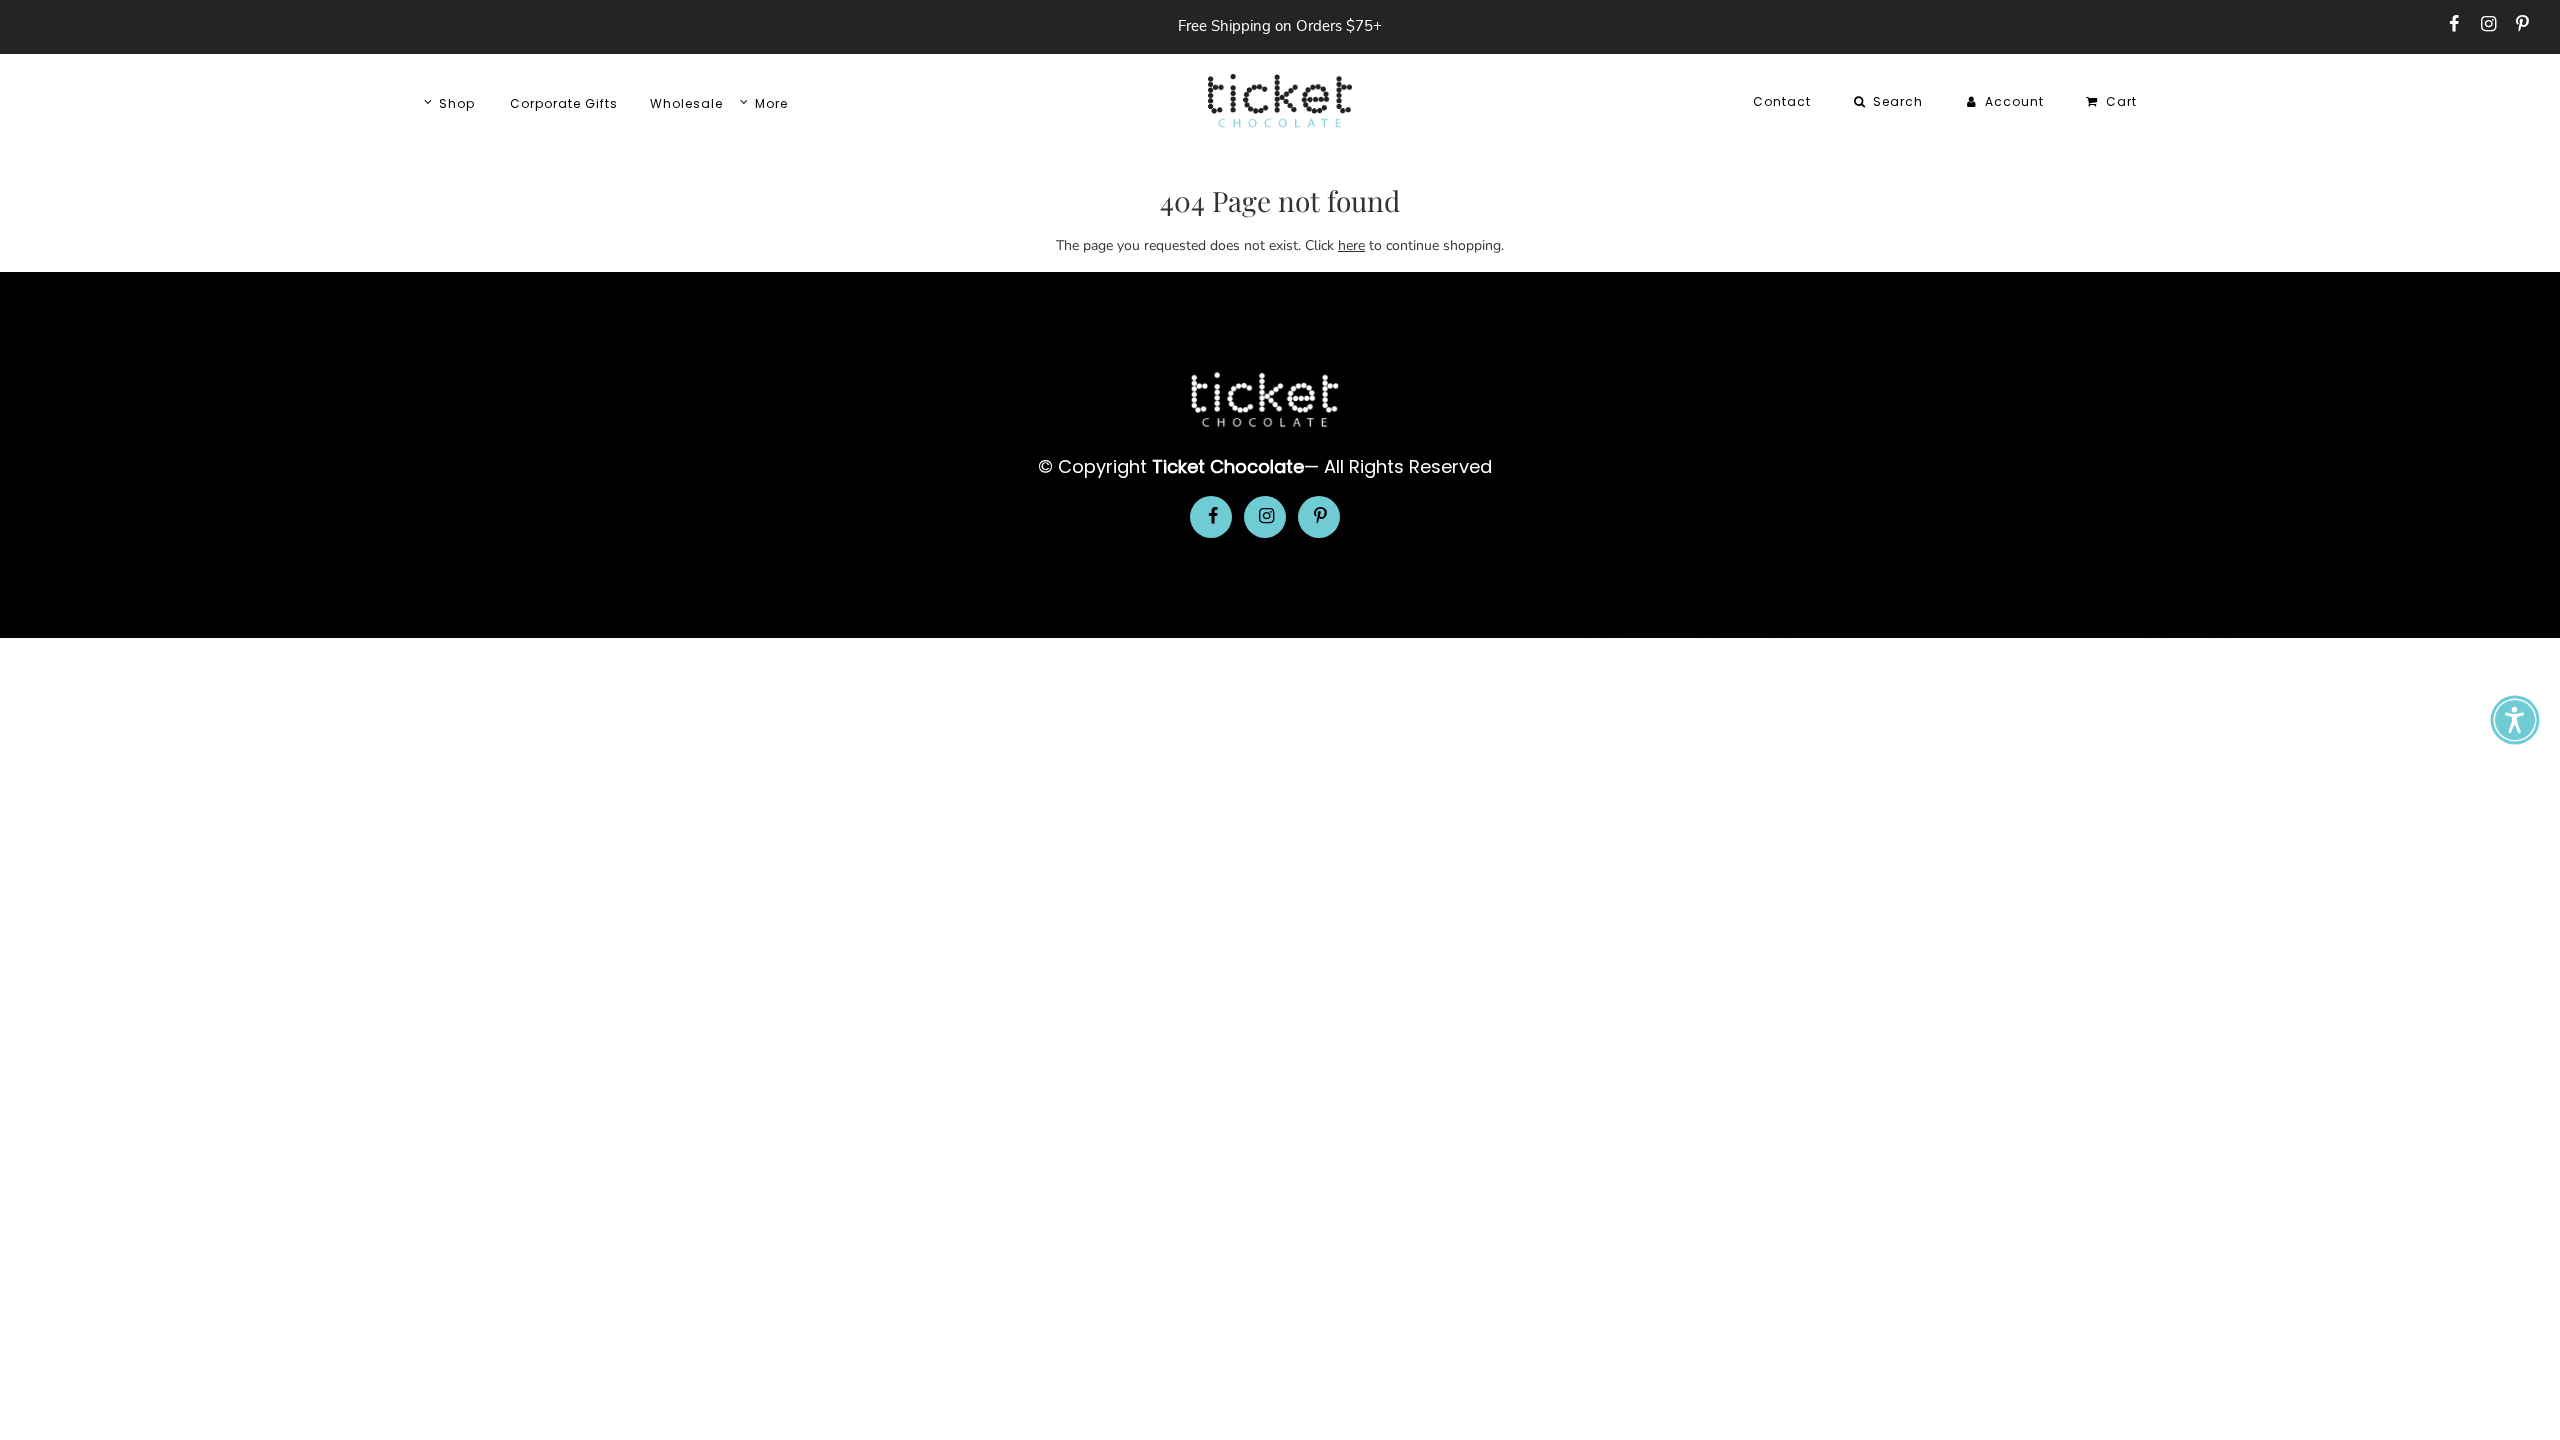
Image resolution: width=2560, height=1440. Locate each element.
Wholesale (686, 103)
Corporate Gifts (564, 103)
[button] (2515, 720)
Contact (1782, 101)
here (1351, 245)
